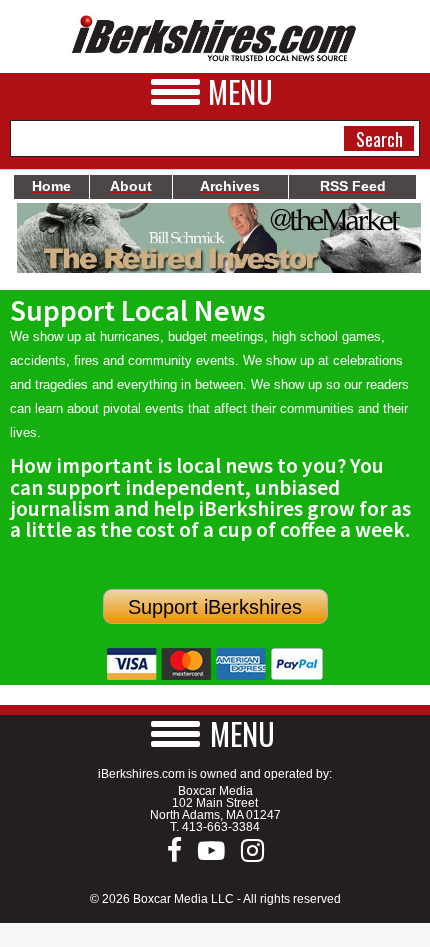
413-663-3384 (221, 827)
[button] (215, 733)
